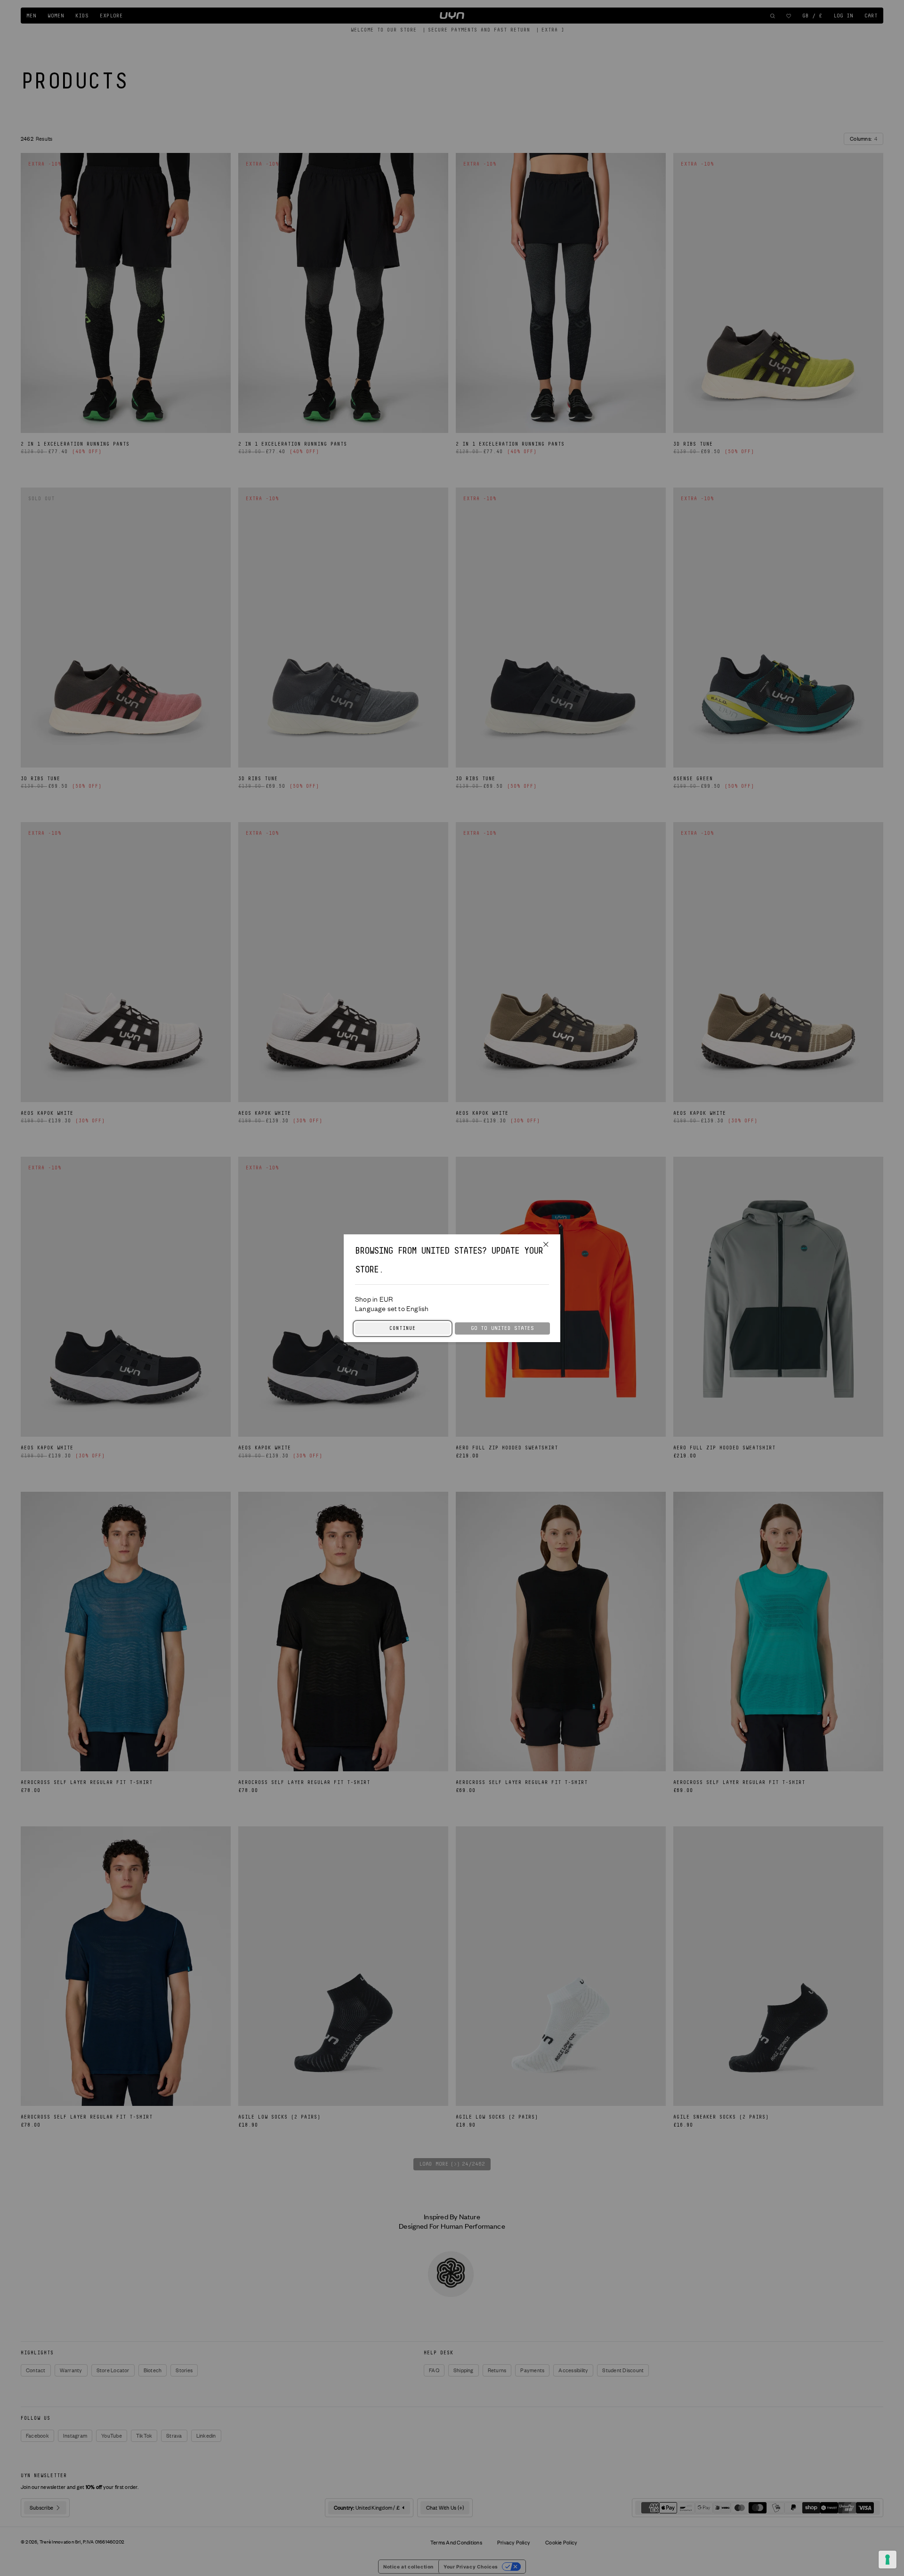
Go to (502, 1328)
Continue (403, 1328)
